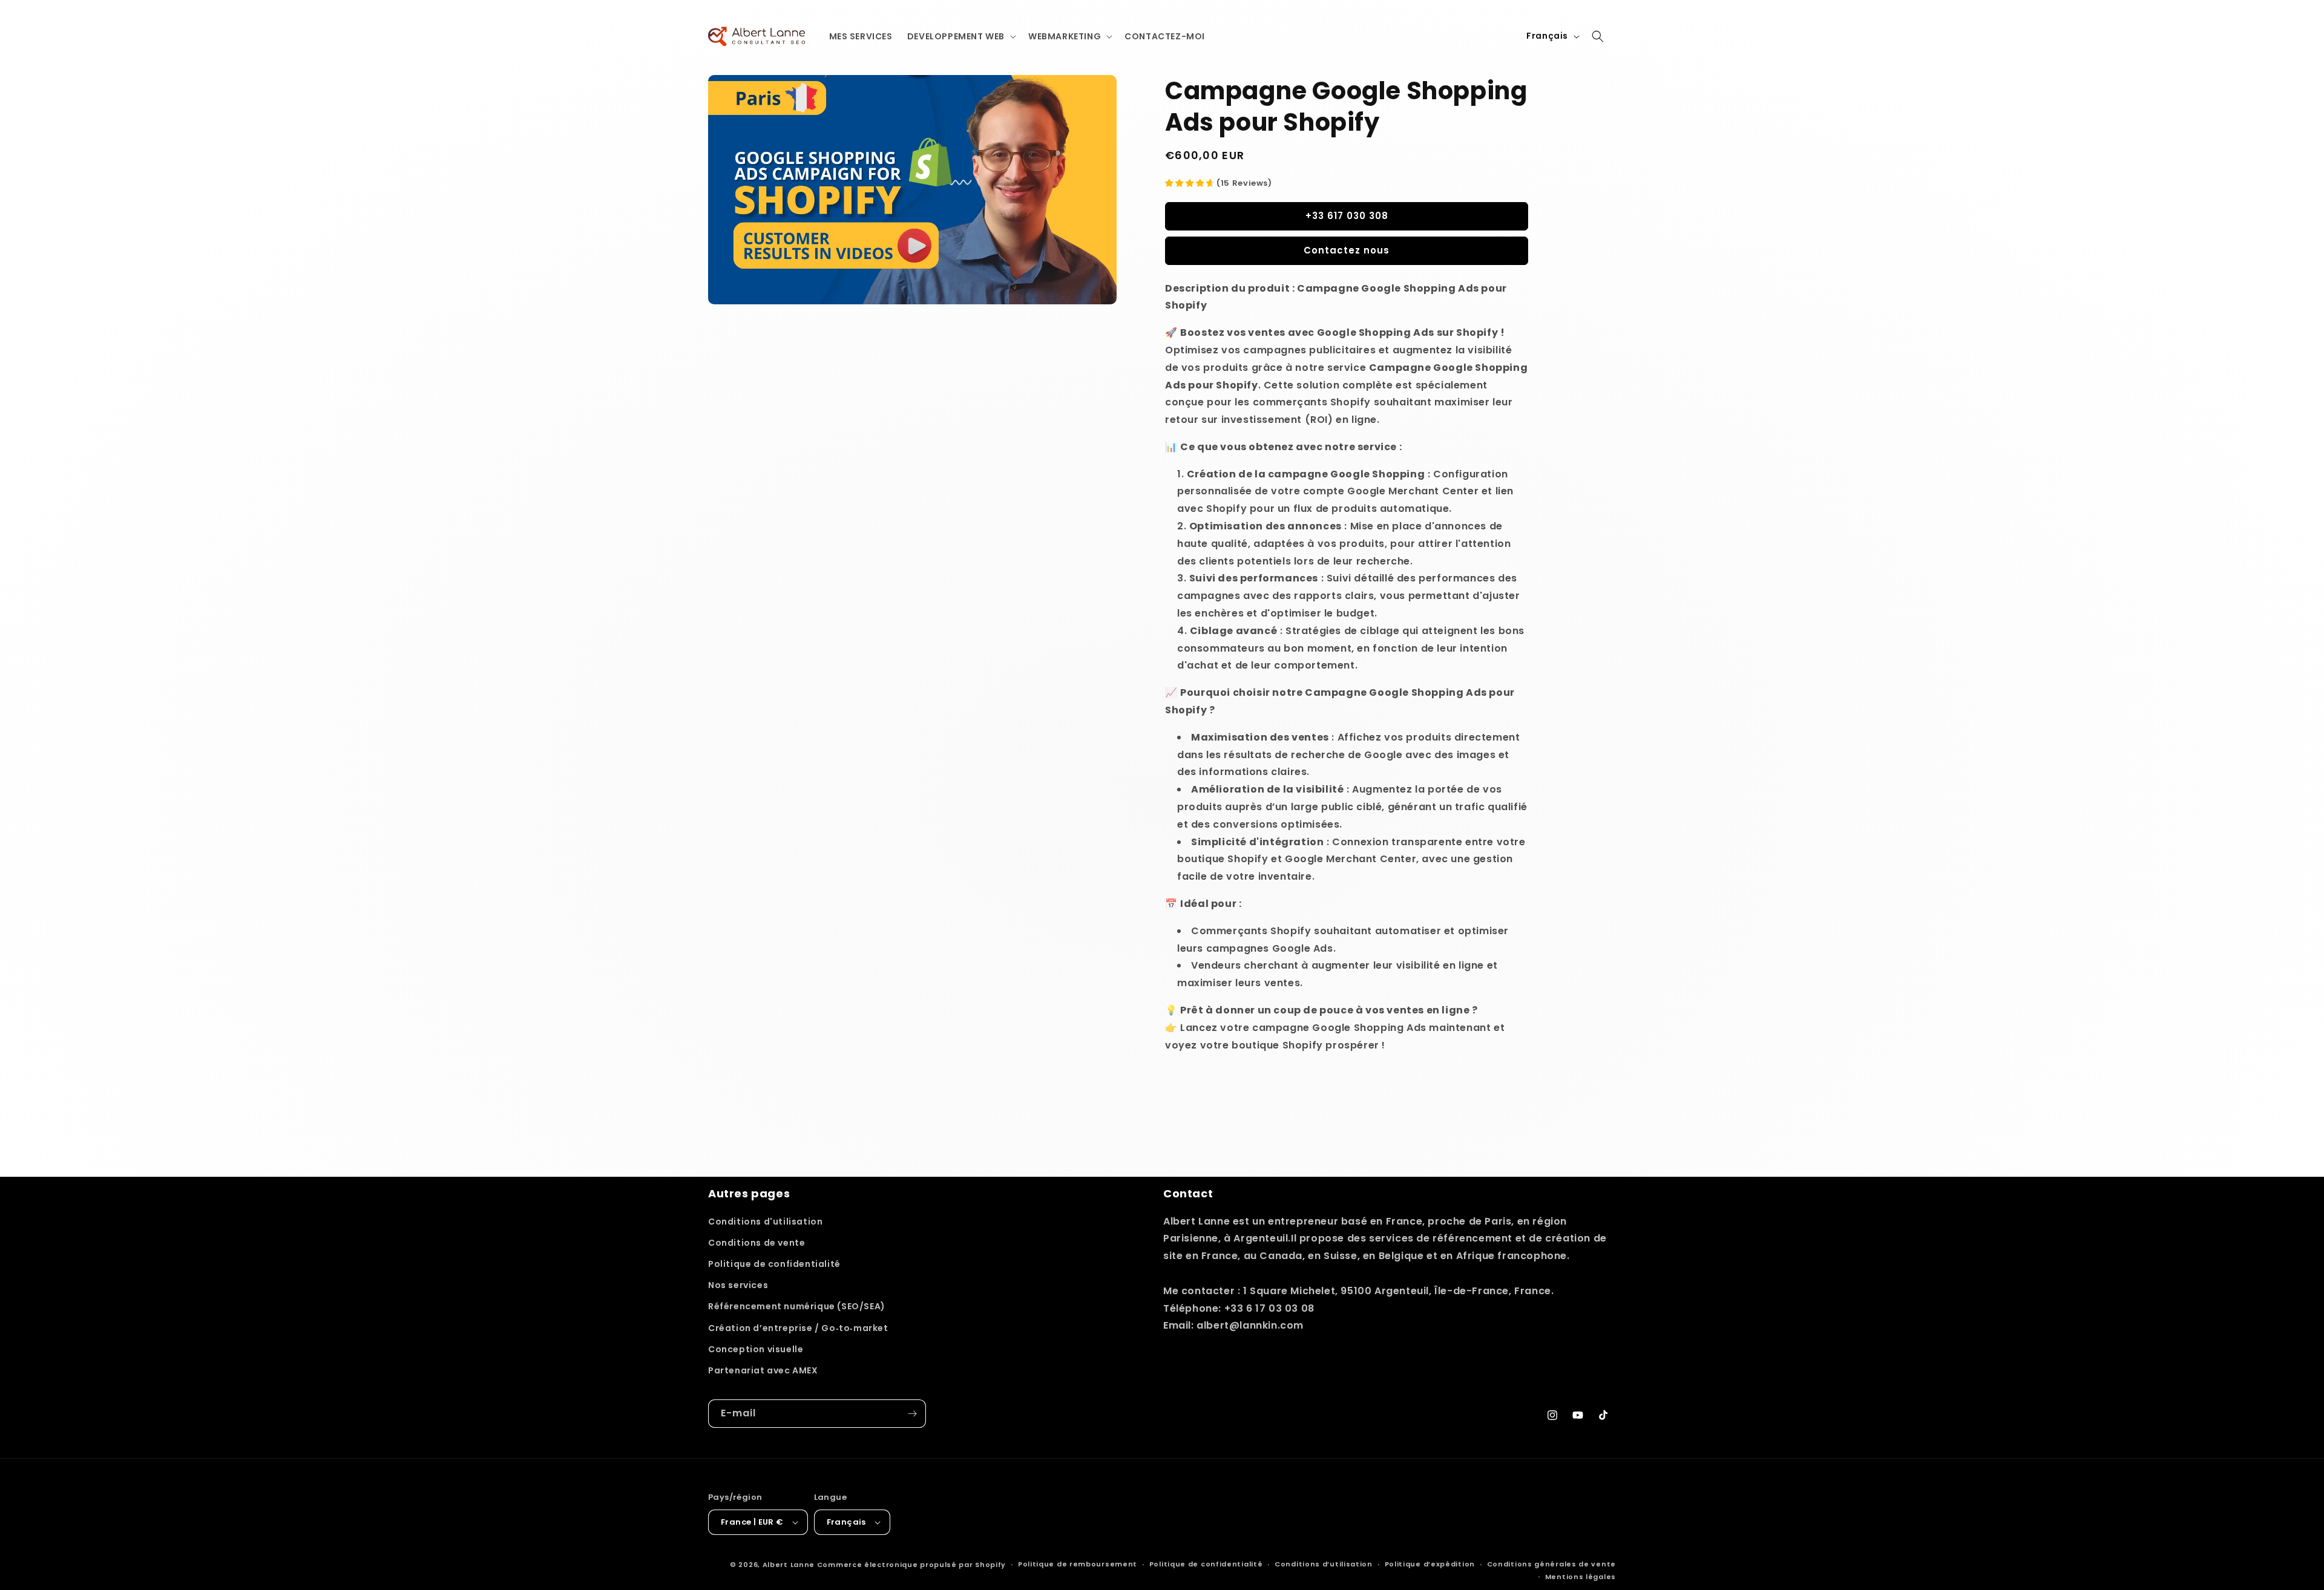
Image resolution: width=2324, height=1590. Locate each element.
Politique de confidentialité (774, 1264)
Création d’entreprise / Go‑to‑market (798, 1328)
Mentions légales (1581, 1577)
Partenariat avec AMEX (763, 1370)
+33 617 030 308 (1347, 216)
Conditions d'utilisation (765, 1222)
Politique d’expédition (1430, 1564)
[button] (960, 36)
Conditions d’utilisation (1324, 1564)
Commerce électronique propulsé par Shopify (911, 1565)
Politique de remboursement (1078, 1564)
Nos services (738, 1285)
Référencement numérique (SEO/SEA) (797, 1306)
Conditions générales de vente (1551, 1564)
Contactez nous (1347, 250)
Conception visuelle (756, 1349)
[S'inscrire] (912, 1414)
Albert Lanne (789, 1565)
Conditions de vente (757, 1243)
